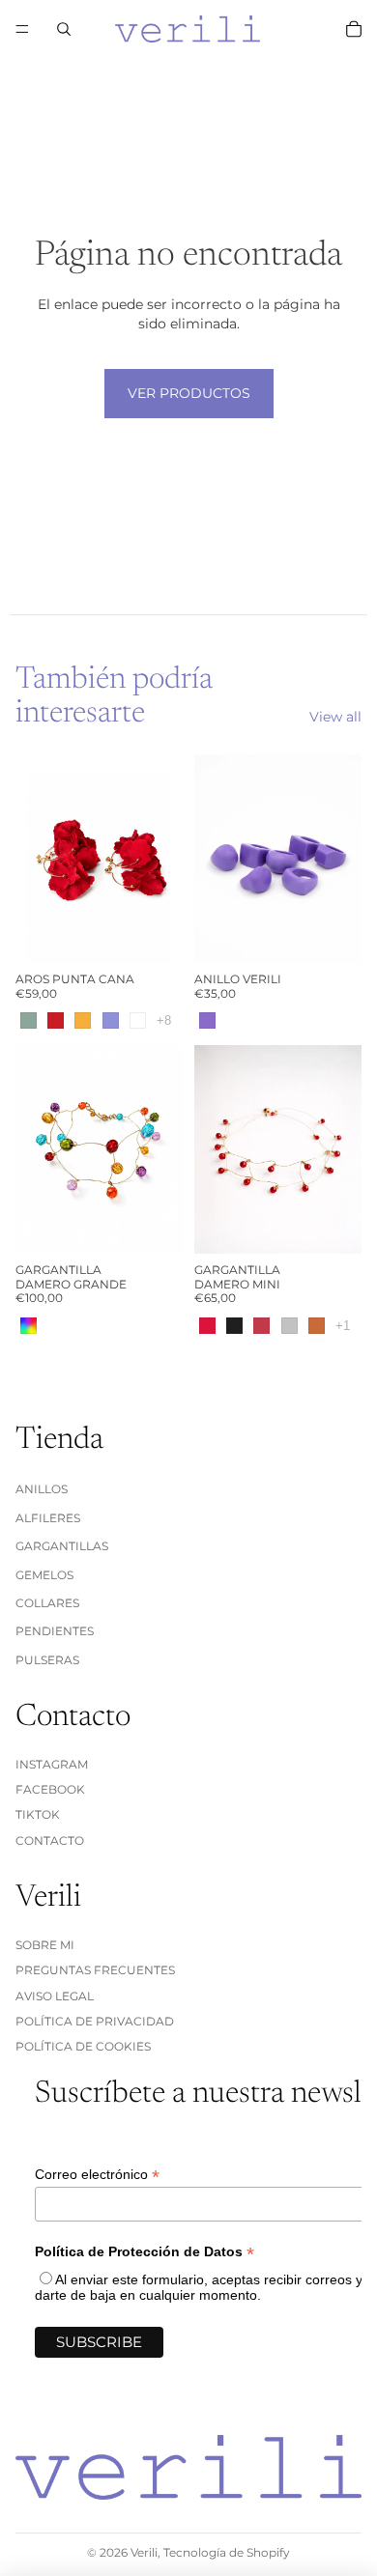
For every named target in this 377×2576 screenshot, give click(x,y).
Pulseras (47, 1660)
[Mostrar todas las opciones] (164, 1020)
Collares (47, 1603)
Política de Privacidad (95, 2021)
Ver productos (189, 393)
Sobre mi (45, 1945)
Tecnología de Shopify (227, 2552)
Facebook (50, 1789)
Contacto (50, 1840)
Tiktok (38, 1815)
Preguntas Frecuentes (95, 1970)
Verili (144, 2552)
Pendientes (55, 1632)
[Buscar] (64, 29)
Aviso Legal (55, 1996)
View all (335, 717)
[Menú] (22, 29)
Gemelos (44, 1575)
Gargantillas (62, 1546)
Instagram (52, 1764)
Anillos (42, 1490)
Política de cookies (83, 2047)
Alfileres (48, 1518)
